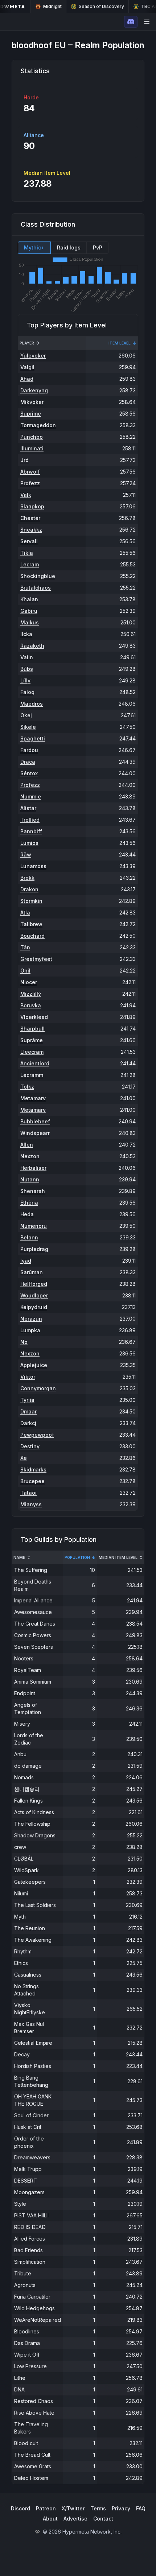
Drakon (29, 889)
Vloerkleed (34, 1017)
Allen (27, 1145)
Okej (26, 715)
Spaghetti (33, 738)
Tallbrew (31, 924)
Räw (26, 854)
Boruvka (31, 1005)
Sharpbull (32, 1029)
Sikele (28, 727)
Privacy (121, 2508)
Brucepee (32, 1481)
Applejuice (34, 1365)
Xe (24, 1458)
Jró (24, 460)
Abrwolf (30, 472)
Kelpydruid (34, 1307)
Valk (26, 495)
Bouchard (32, 936)
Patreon (46, 2508)
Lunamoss (33, 866)
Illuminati (32, 448)
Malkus (30, 622)
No (24, 1342)
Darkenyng (34, 390)
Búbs (27, 669)
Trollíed (30, 820)
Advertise (75, 2519)
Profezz (30, 483)
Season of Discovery (101, 6)
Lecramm (32, 1075)
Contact (103, 2519)
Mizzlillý (31, 994)
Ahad (27, 379)
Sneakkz (31, 530)
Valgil (27, 367)
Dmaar (28, 1411)
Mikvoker (32, 402)
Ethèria (29, 1203)
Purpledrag (34, 1249)
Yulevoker (33, 356)
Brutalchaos (36, 588)
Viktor (28, 1377)
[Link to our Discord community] (131, 22)
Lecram (30, 564)
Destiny (30, 1446)
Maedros (32, 704)
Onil (25, 971)
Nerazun (31, 1319)
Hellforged (34, 1284)
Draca (28, 762)
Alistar (28, 808)
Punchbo (32, 437)
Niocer (29, 982)
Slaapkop (32, 506)
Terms (98, 2508)
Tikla (27, 553)
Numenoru (34, 1226)
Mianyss (31, 1504)
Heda (27, 1214)
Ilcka (26, 634)
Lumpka (30, 1330)
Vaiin (27, 657)
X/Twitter (73, 2508)
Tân (25, 947)
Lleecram (32, 1052)
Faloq (27, 692)
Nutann (30, 1179)
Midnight (52, 6)
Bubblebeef (35, 1121)
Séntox (29, 773)
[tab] (34, 248)
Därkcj (28, 1423)
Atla (25, 913)
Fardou (29, 750)
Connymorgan (38, 1388)
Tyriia (27, 1400)
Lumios (29, 843)
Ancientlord (35, 1063)
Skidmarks (33, 1469)
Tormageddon (38, 425)
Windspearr (35, 1133)
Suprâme (32, 1040)
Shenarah (33, 1191)
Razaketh (32, 646)
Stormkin (31, 901)
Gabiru (29, 611)
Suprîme (31, 414)
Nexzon (30, 1156)
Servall (29, 541)
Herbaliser (33, 1168)
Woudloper (34, 1295)
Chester (30, 518)
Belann (29, 1237)
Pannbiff (31, 831)
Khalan (29, 599)
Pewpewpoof (37, 1435)
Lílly (25, 680)
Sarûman (32, 1272)
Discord (20, 2508)
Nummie (31, 796)
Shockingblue (38, 576)
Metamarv (33, 1098)
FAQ (141, 2508)
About (50, 2519)
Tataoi (28, 1493)
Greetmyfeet (36, 959)
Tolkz (27, 1087)
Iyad (26, 1261)
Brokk (27, 878)
